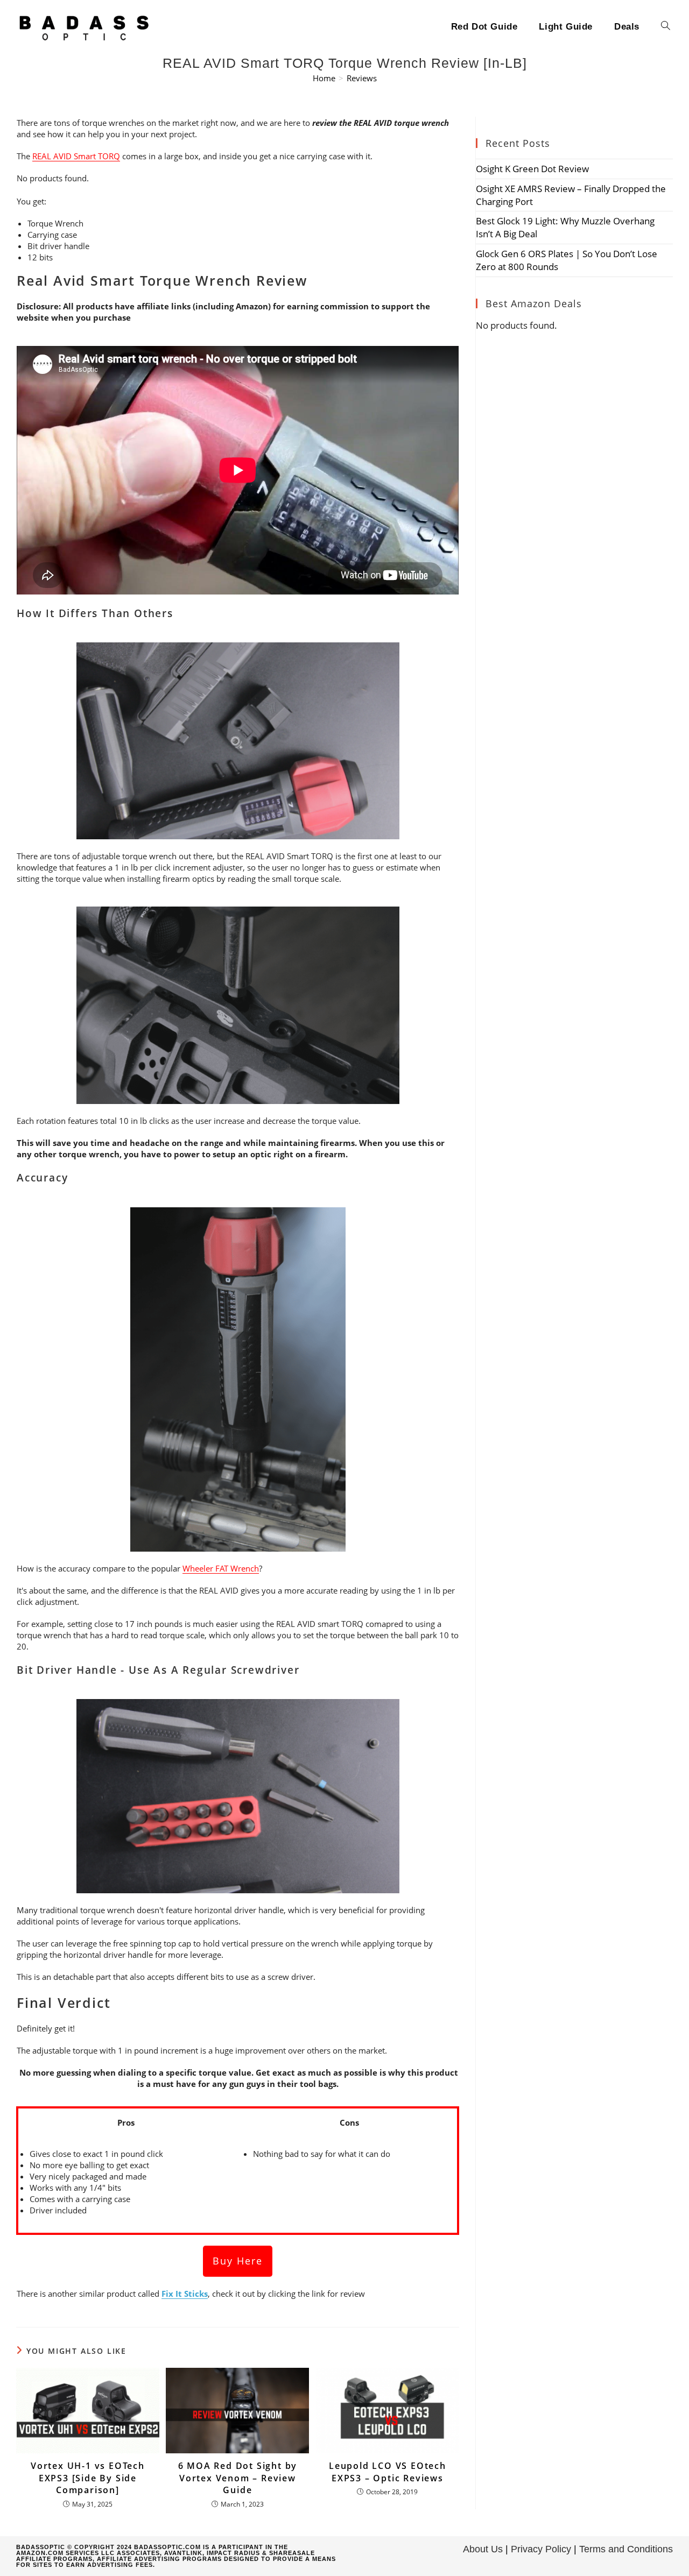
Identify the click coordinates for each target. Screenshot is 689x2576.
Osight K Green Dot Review (532, 169)
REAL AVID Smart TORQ (76, 156)
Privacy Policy (541, 2549)
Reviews (362, 78)
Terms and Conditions (626, 2549)
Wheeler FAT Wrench (221, 1568)
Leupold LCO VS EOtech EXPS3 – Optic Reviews (388, 2472)
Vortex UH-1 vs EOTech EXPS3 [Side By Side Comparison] (88, 2478)
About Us (483, 2549)
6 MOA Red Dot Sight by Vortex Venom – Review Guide (238, 2478)
